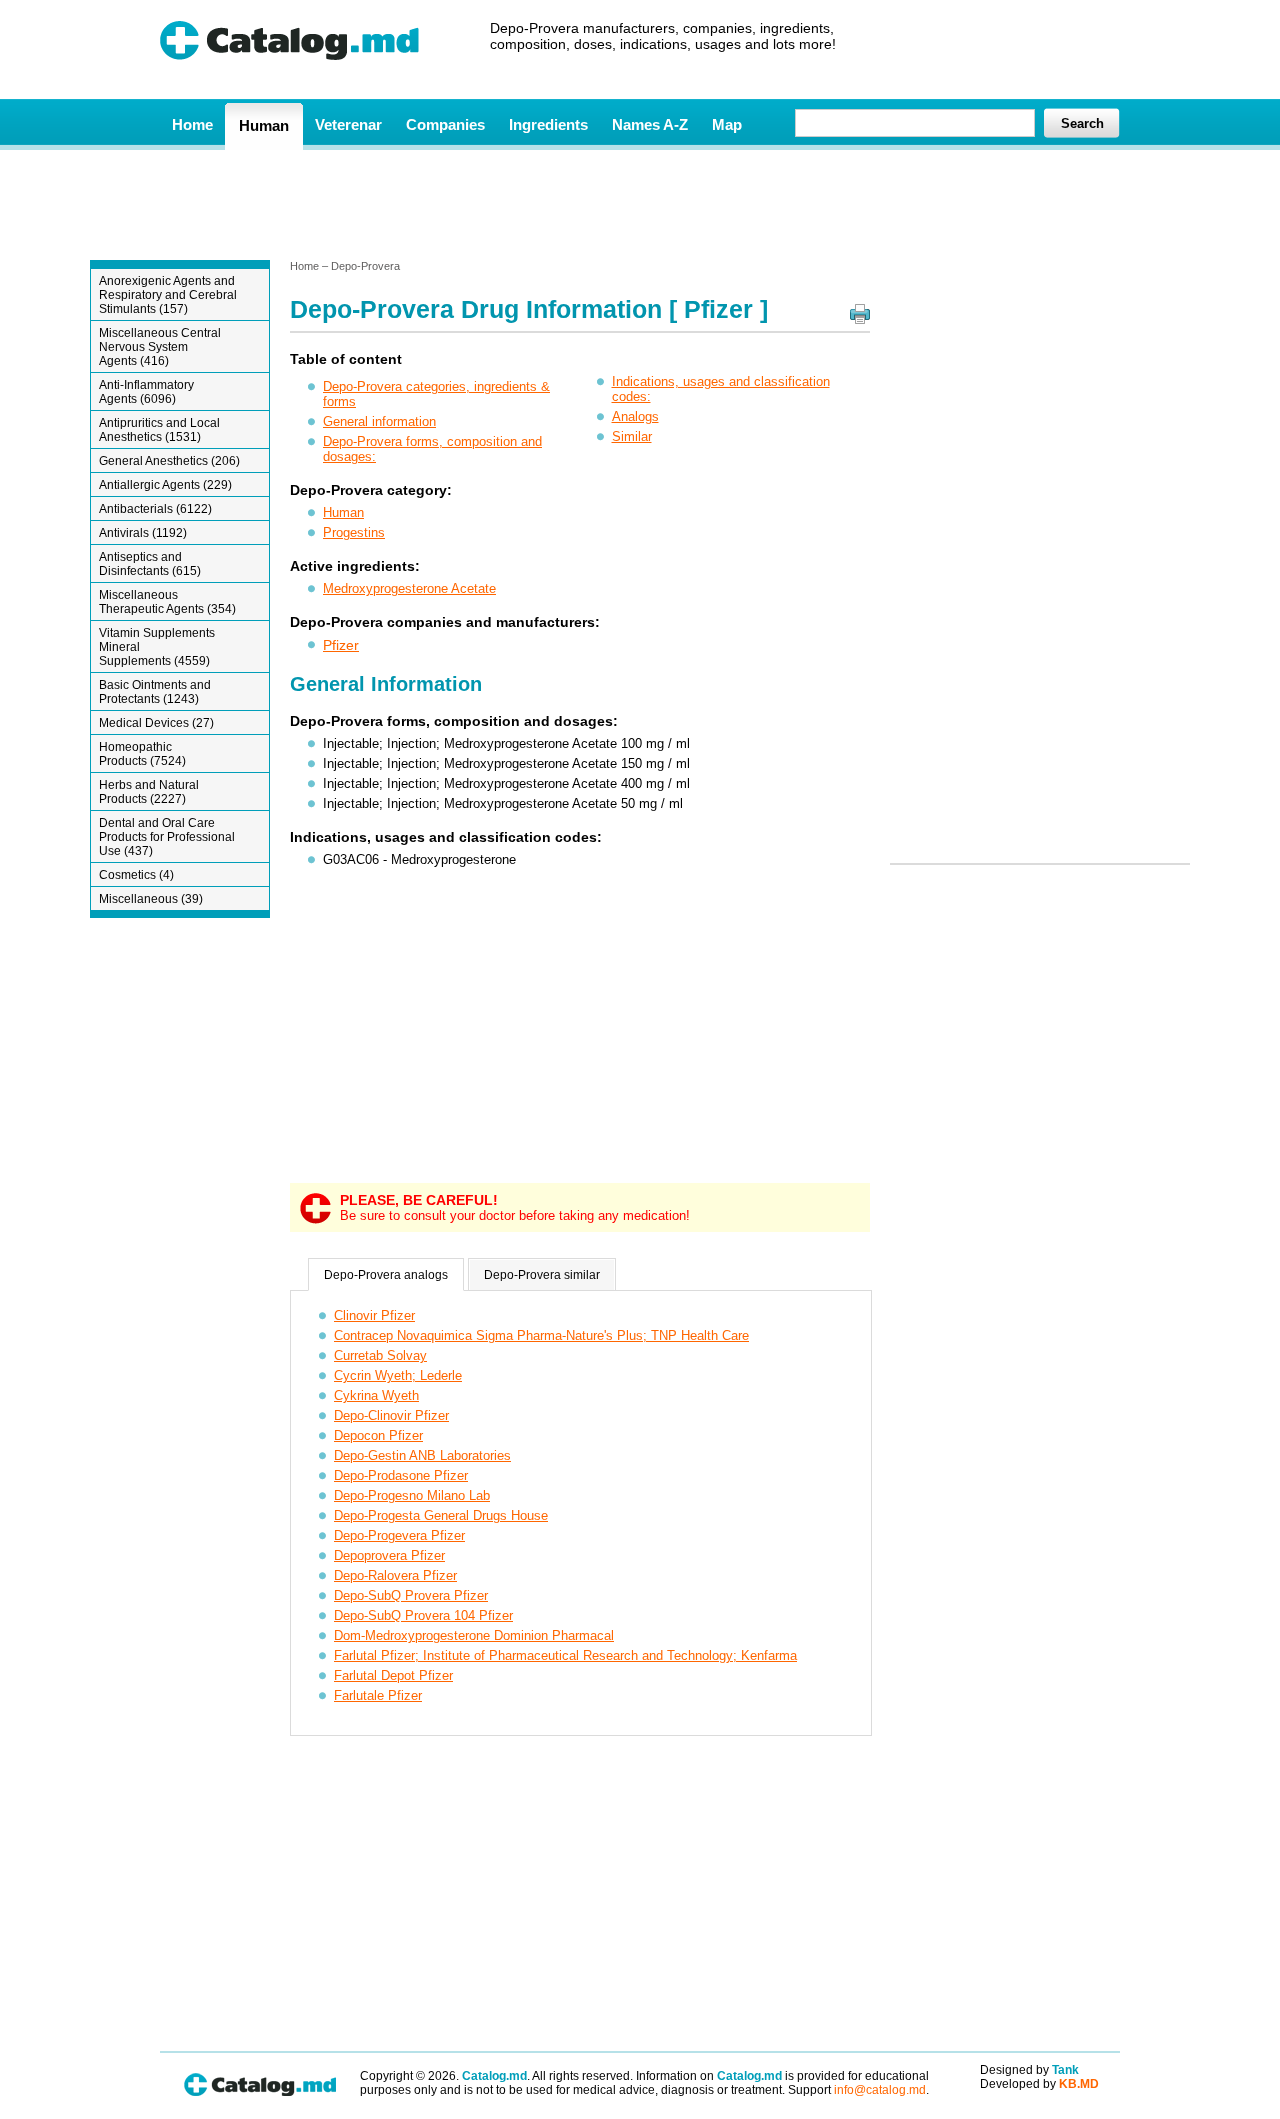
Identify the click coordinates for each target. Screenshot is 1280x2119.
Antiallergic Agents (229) (165, 485)
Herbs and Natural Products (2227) (149, 792)
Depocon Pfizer (378, 1435)
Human (264, 125)
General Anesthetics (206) (169, 461)
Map (727, 124)
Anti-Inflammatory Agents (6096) (146, 392)
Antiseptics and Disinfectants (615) (150, 564)
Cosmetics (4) (136, 875)
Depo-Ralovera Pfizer (395, 1575)
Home (192, 124)
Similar (632, 436)
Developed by (1039, 2084)
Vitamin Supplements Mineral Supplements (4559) (157, 647)
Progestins (354, 532)
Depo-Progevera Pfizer (399, 1535)
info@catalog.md (880, 2090)
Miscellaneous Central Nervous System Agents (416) (160, 347)
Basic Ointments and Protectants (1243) (155, 692)
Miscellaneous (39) (151, 899)
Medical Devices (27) (156, 723)
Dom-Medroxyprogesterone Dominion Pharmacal (474, 1635)
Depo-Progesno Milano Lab (412, 1495)
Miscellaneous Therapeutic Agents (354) (167, 602)
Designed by (1029, 2070)
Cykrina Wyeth (376, 1395)
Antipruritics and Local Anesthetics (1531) (159, 430)
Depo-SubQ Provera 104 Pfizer (423, 1615)
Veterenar (348, 124)
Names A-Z (650, 124)
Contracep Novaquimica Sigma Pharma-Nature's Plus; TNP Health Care (541, 1335)
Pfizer (341, 645)
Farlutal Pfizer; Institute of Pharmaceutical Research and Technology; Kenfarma (565, 1655)
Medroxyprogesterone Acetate (409, 588)
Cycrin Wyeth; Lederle (398, 1375)
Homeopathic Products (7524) (142, 754)
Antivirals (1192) (143, 533)
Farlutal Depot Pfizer (393, 1675)
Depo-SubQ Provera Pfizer (411, 1595)
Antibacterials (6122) (155, 509)
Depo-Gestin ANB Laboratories (422, 1455)
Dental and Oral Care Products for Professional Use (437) (167, 837)
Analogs (635, 416)
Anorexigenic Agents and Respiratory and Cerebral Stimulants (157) (168, 295)
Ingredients (548, 124)
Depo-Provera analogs (386, 1275)
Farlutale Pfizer (378, 1695)
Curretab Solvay (380, 1355)
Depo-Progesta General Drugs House (441, 1515)
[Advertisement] (639, 203)
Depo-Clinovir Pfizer (391, 1415)
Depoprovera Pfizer (389, 1555)
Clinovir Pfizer (374, 1315)
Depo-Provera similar (542, 1275)
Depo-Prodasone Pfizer (401, 1475)
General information (379, 421)
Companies (445, 124)
